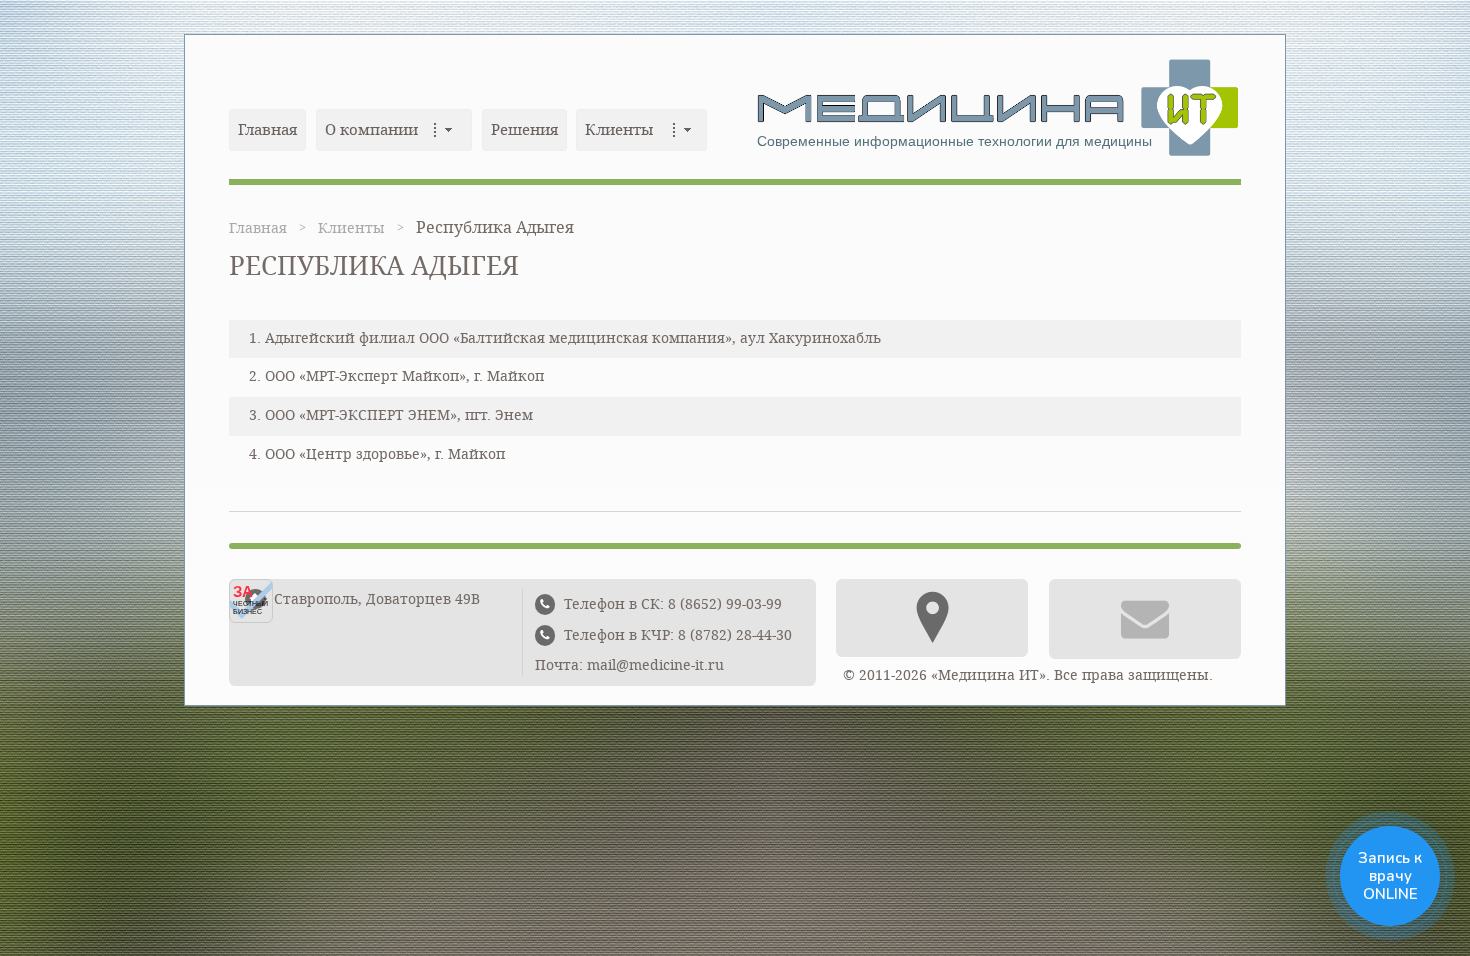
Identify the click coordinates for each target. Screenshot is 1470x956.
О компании (371, 130)
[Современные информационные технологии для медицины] (984, 106)
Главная (267, 130)
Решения (524, 130)
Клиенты (619, 130)
